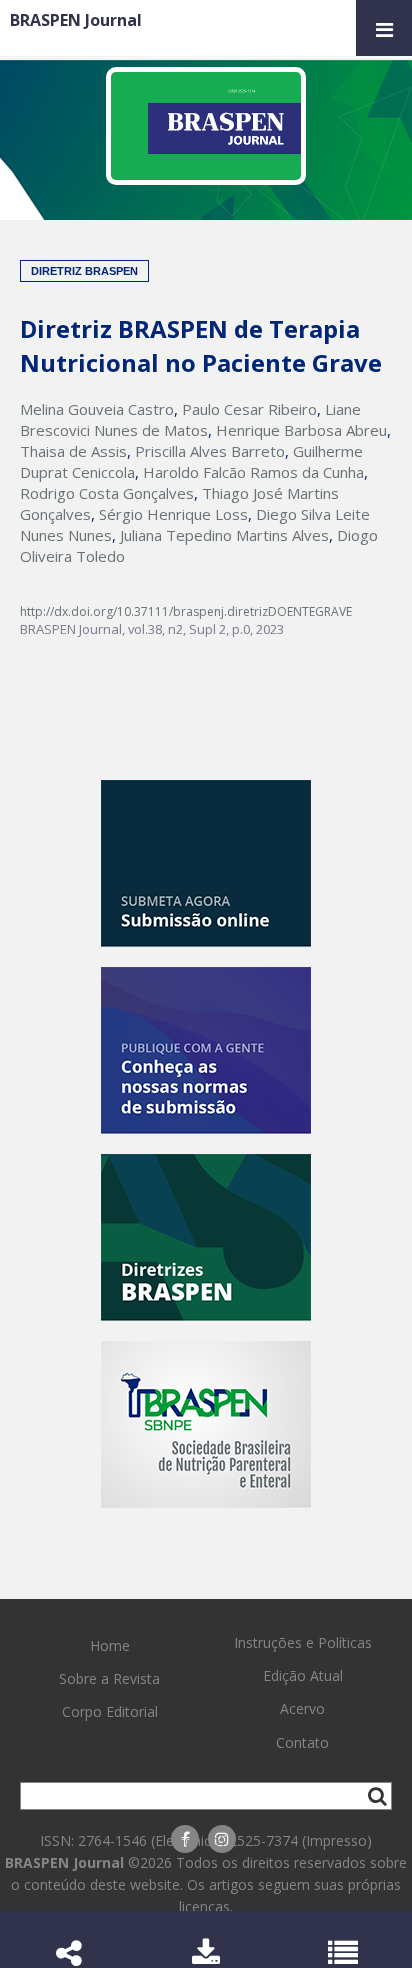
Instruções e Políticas (303, 1642)
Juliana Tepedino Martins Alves (224, 535)
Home (110, 1645)
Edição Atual (303, 1675)
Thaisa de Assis (73, 451)
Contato (302, 1742)
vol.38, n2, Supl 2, (180, 629)
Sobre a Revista (109, 1678)
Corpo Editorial (110, 1711)
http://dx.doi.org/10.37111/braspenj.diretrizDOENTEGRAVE (186, 611)
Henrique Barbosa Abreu (301, 430)
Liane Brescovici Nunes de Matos (190, 419)
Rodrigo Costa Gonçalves (107, 493)
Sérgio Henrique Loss (173, 514)
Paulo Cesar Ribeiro (249, 409)
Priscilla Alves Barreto (210, 451)
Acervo (302, 1708)
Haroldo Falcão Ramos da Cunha (253, 472)
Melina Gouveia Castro (97, 409)
